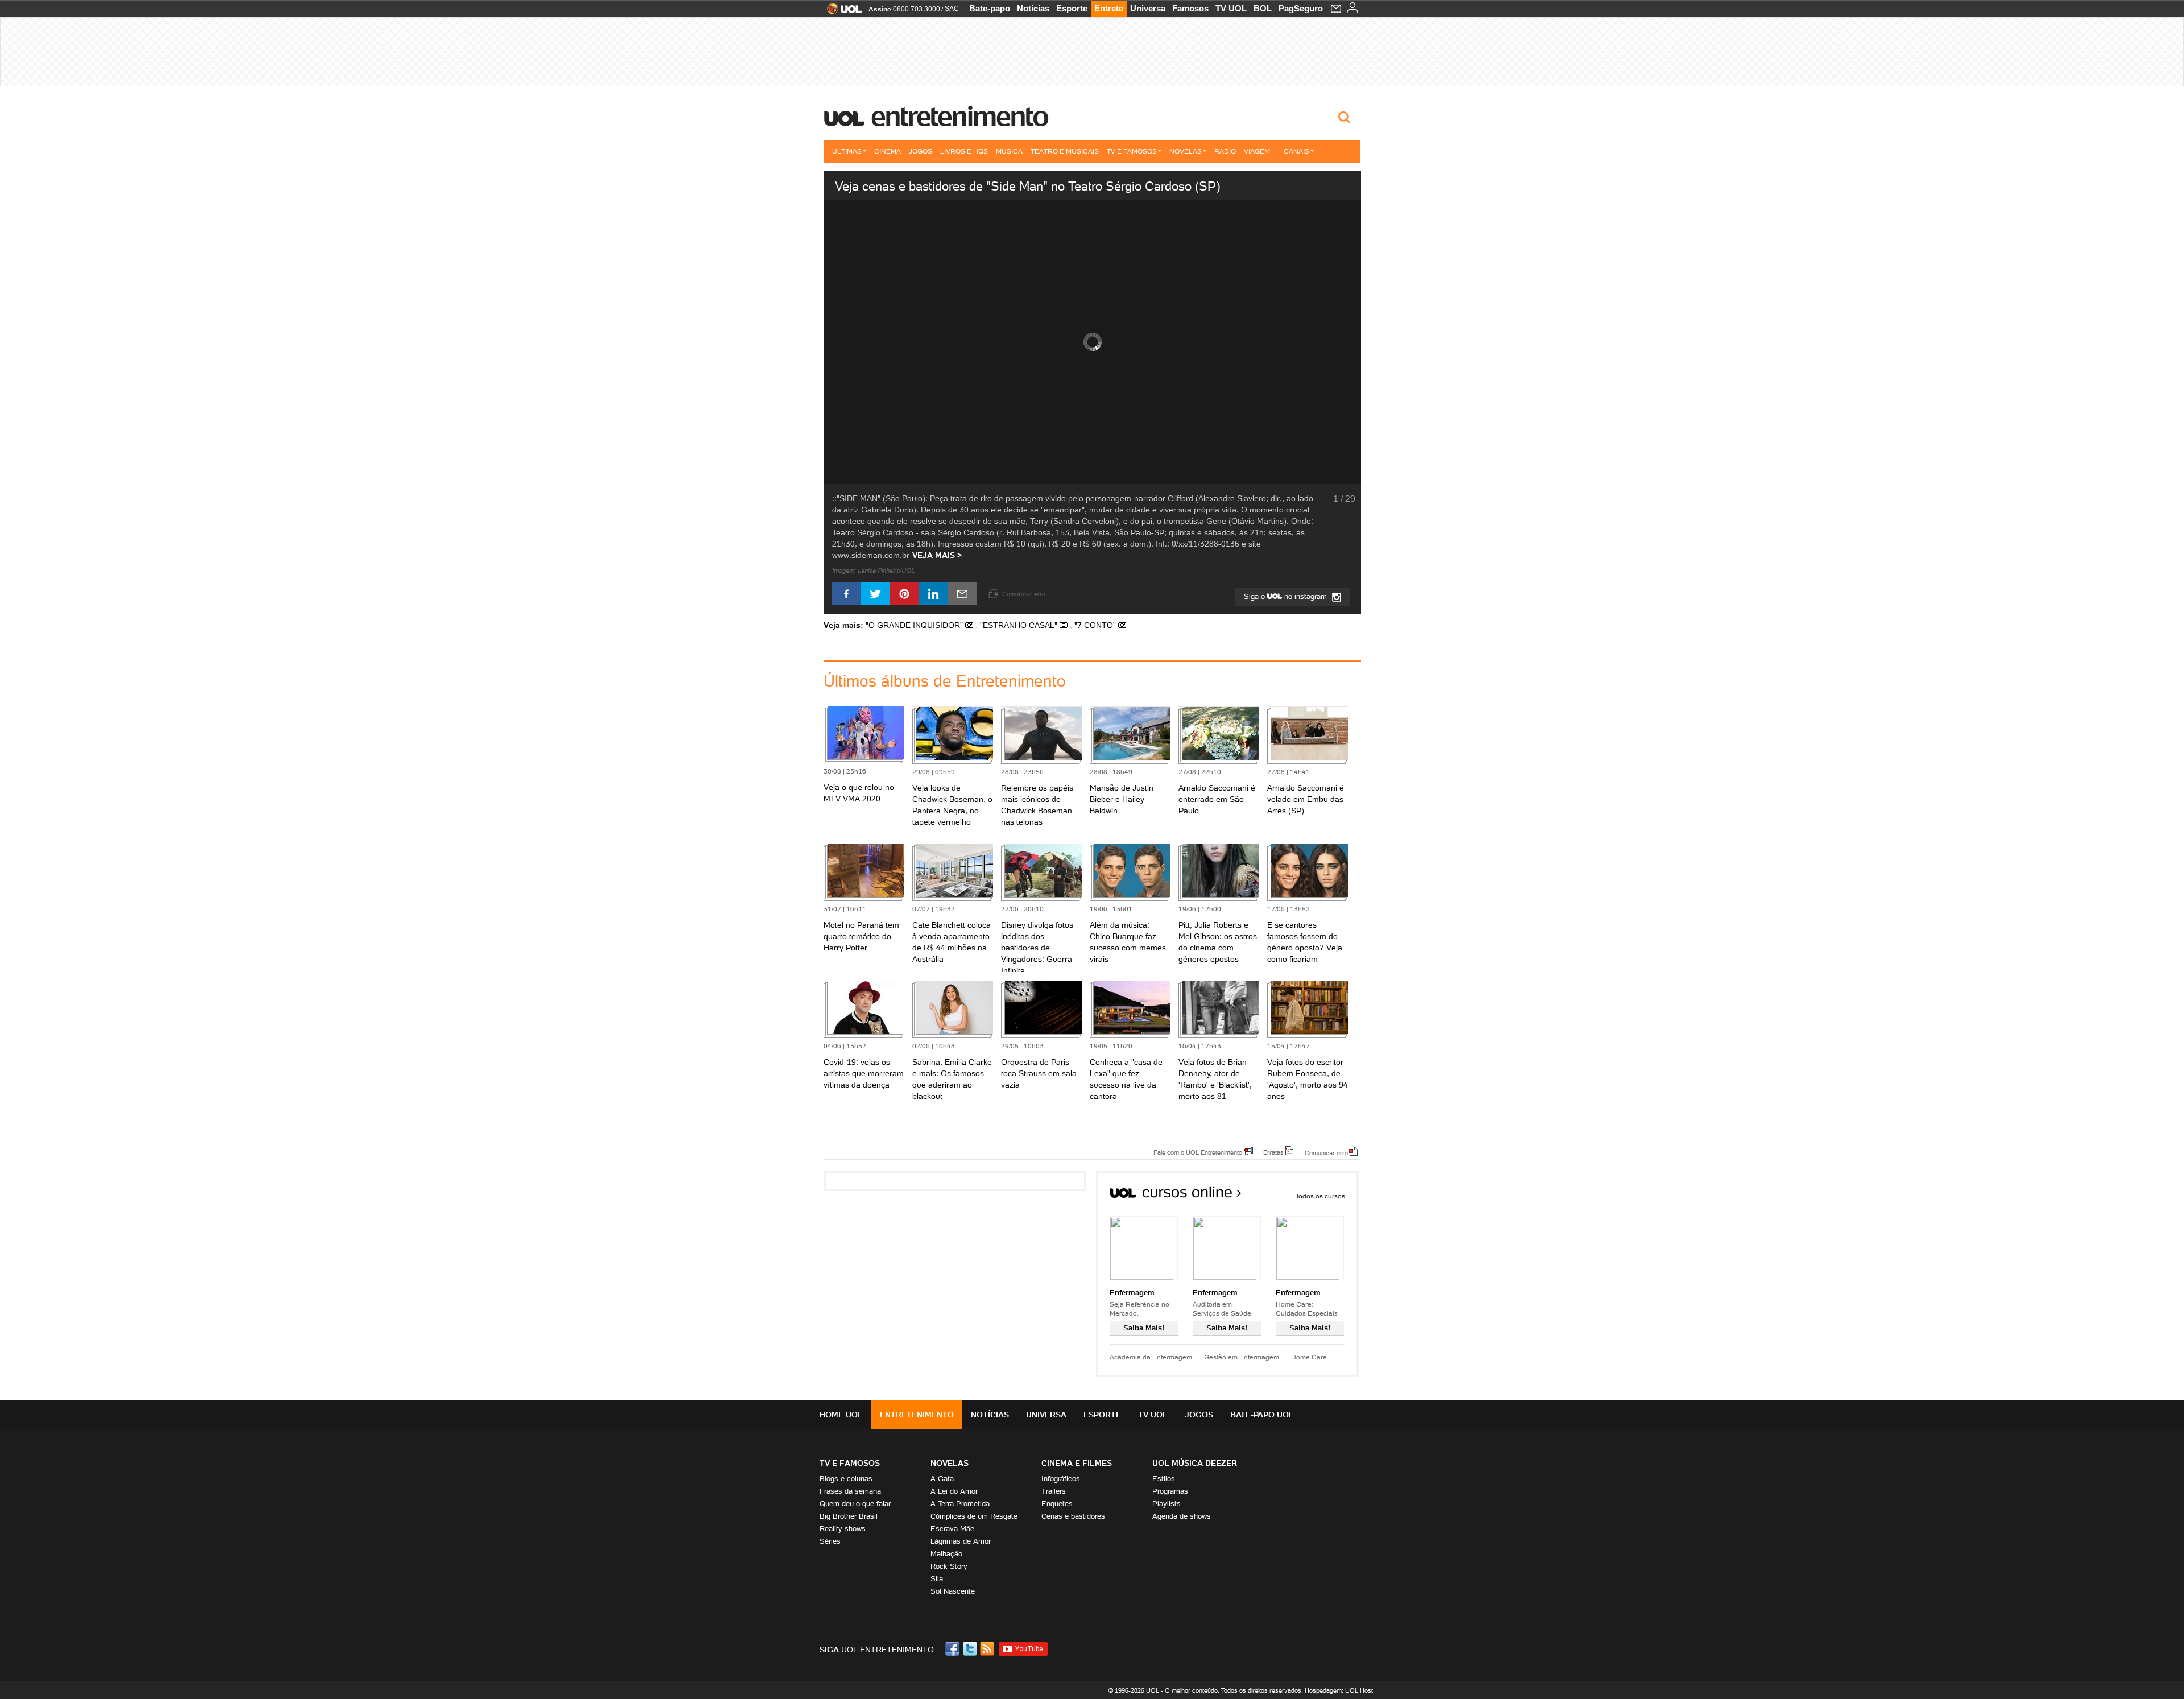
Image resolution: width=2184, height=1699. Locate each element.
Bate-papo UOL (1262, 1415)
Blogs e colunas (846, 1479)
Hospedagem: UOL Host (1339, 1690)
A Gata (942, 1479)
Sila (937, 1579)
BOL (1263, 8)
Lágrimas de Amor (961, 1541)
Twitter (971, 1649)
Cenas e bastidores (1073, 1516)
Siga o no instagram (1287, 596)
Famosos (1190, 8)
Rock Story (949, 1566)
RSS (988, 1649)
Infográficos (1061, 1479)
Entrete (1109, 8)
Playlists (1167, 1504)
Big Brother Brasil (849, 1516)
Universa (1148, 8)
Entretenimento (959, 116)
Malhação (946, 1554)
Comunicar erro (1326, 1152)
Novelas (1186, 151)
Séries (830, 1541)
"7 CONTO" (1096, 625)
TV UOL (1231, 8)
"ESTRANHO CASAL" (1020, 625)
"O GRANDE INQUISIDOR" (915, 625)
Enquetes (1057, 1504)
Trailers (1054, 1491)
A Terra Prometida (960, 1504)
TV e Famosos (1132, 151)
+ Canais (1294, 151)
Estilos (1164, 1479)
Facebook (954, 1649)
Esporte (1072, 8)
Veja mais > (937, 555)
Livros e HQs (964, 151)
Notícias (1033, 8)
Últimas (847, 151)
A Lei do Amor (954, 1491)
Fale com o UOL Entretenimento (1198, 1152)
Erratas (1273, 1152)
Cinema (888, 151)
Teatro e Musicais (1065, 151)
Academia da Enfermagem (1151, 1357)
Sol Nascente (953, 1591)
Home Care (1309, 1357)
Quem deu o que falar (855, 1504)
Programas (1170, 1491)
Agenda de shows (1182, 1516)
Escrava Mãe (952, 1529)
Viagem (1257, 151)
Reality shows (843, 1529)
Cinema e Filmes (1077, 1463)
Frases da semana (850, 1491)
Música (1009, 151)
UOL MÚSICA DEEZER (1195, 1463)
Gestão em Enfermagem (1242, 1357)
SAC (952, 9)
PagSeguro (1301, 8)
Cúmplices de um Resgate (974, 1516)
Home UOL (841, 1415)
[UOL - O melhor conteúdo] (841, 12)
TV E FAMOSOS (850, 1463)
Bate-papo (990, 8)
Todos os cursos (1320, 1196)
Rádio (1225, 151)
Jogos (921, 151)
